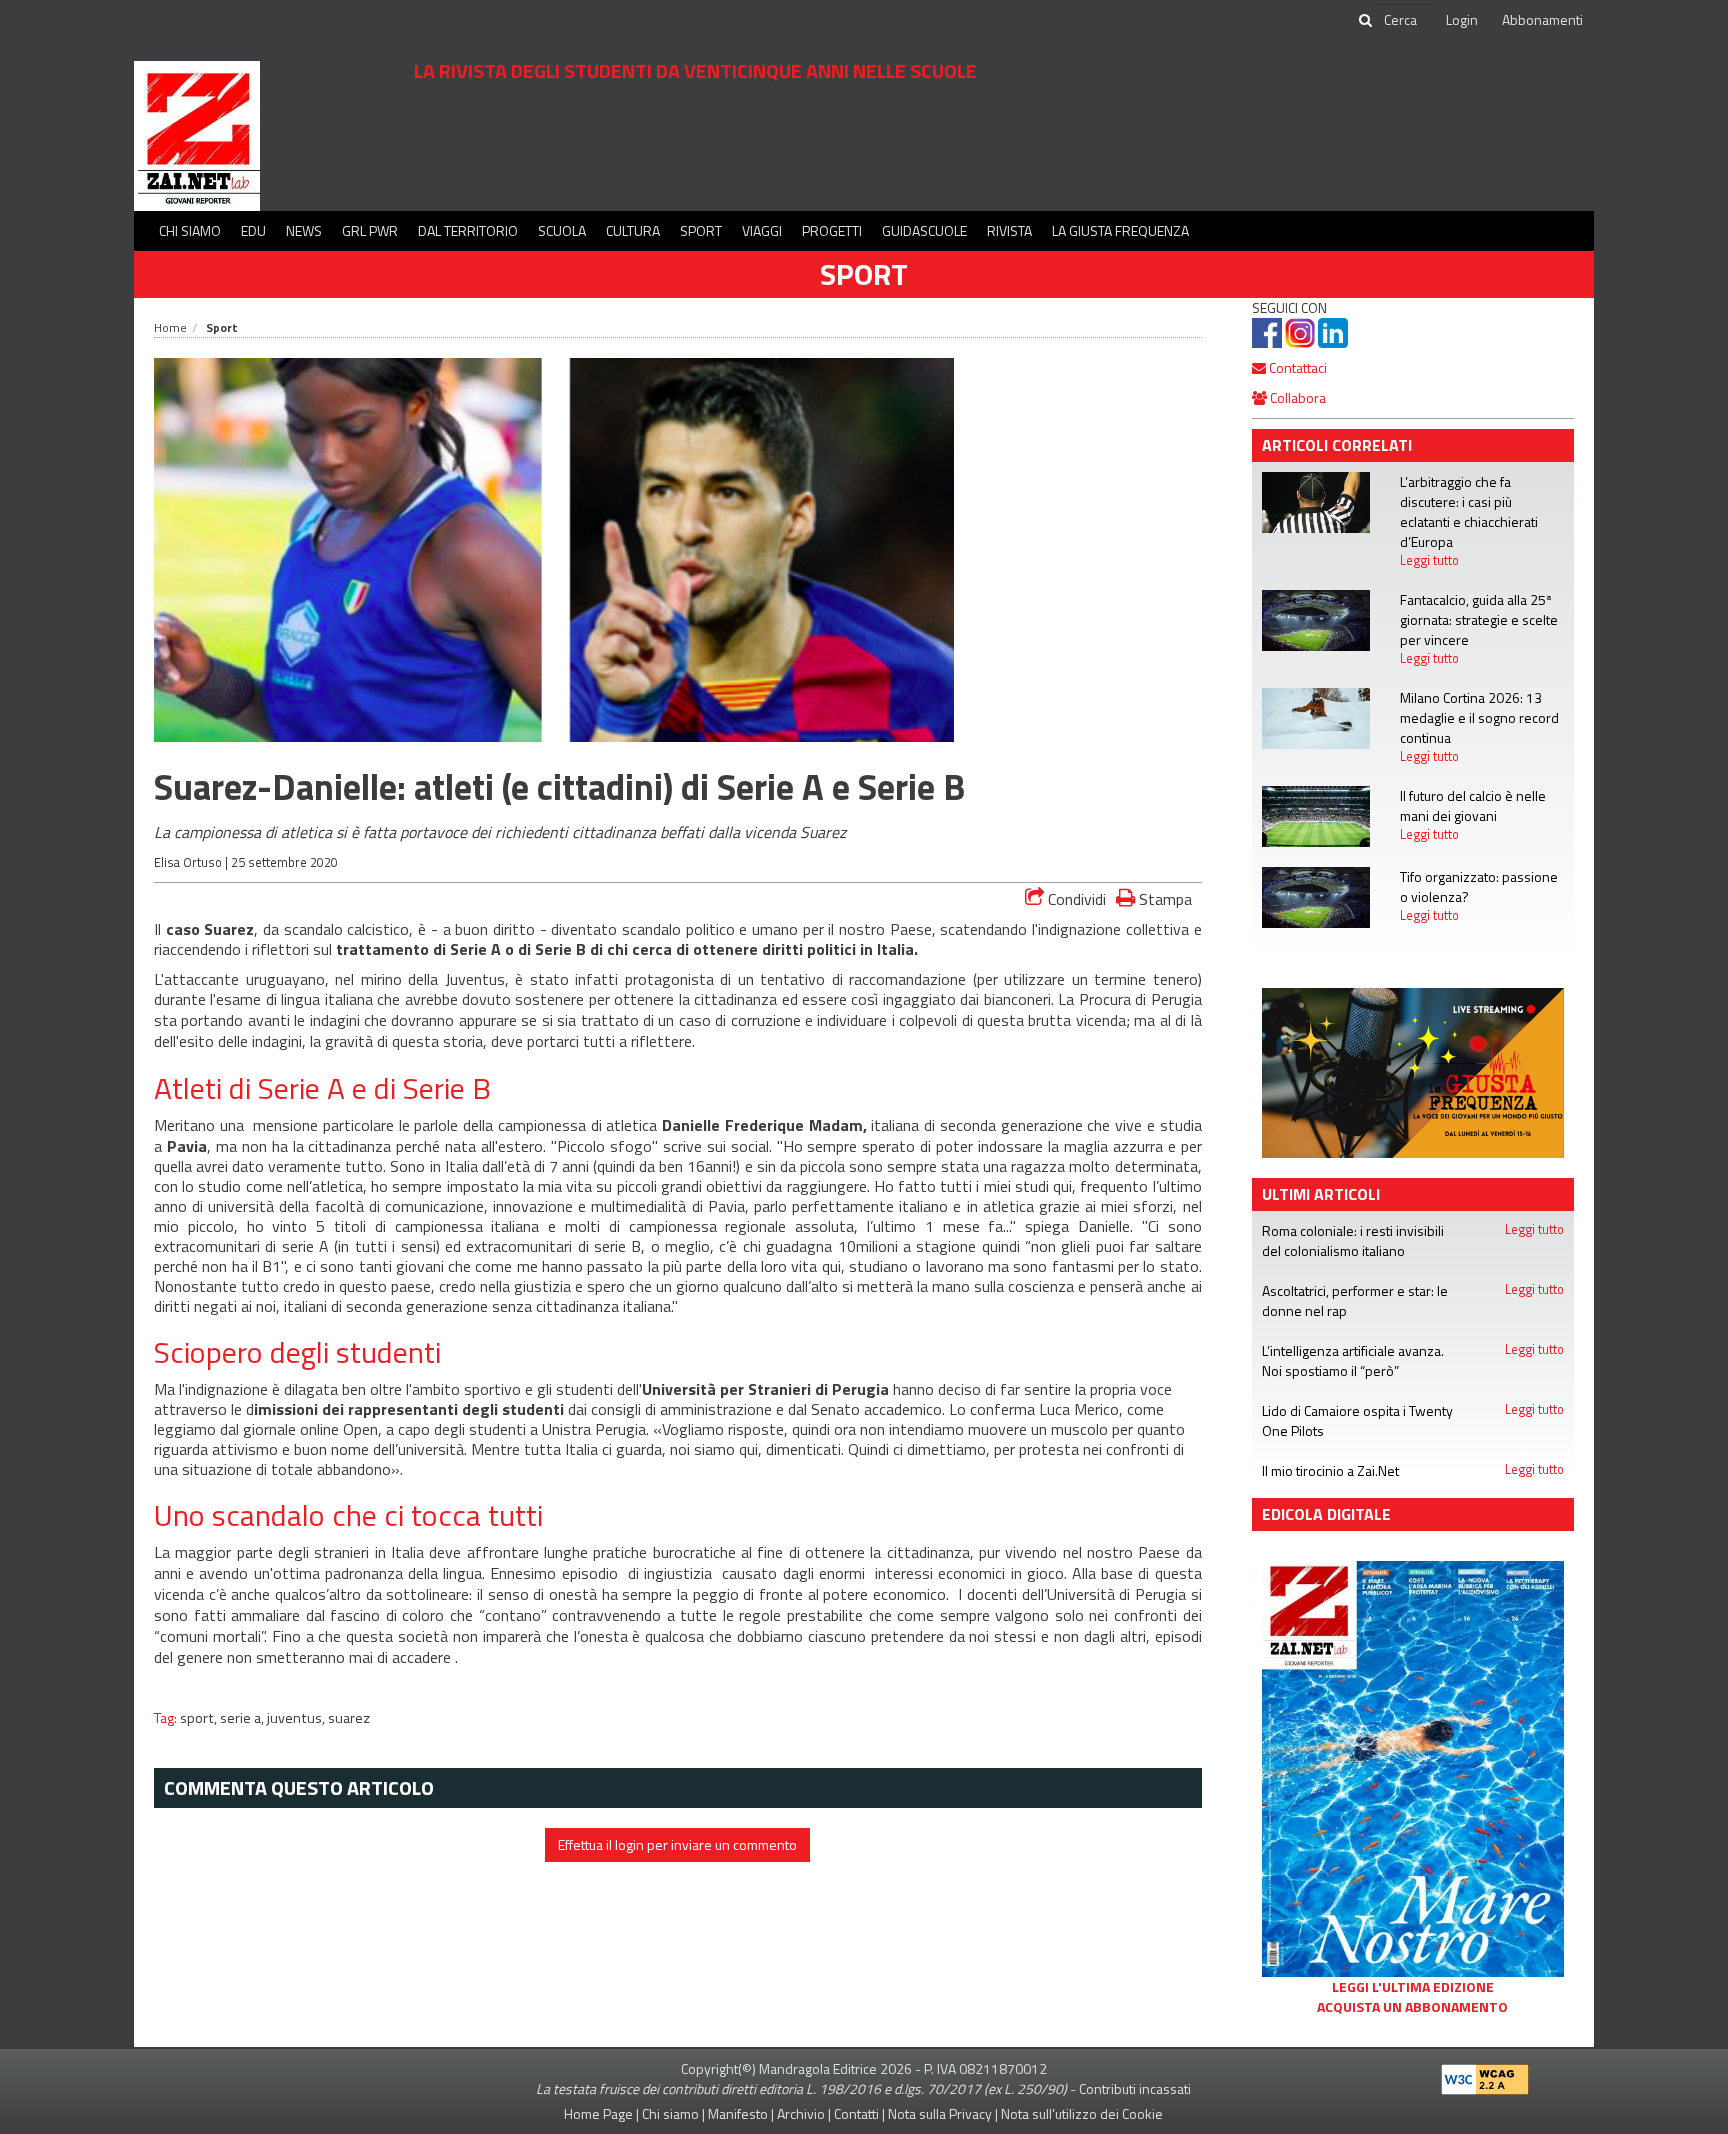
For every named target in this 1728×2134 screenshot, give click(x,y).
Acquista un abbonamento (1412, 2007)
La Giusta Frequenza (1120, 230)
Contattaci (1296, 367)
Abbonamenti (1542, 19)
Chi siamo (190, 230)
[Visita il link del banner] (729, 144)
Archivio (801, 2113)
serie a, (243, 1718)
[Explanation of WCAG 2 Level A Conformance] (1485, 2074)
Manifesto (738, 2113)
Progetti (832, 230)
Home (170, 327)
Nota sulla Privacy (940, 2113)
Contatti (856, 2113)
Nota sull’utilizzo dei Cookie (1082, 2113)
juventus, (297, 1718)
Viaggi (762, 230)
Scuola (562, 230)
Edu (253, 230)
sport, (200, 1718)
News (304, 230)
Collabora (1296, 397)
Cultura (633, 230)
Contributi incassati (1135, 2088)
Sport (701, 230)
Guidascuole (924, 230)
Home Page (598, 2113)
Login (1462, 19)
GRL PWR (370, 230)
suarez (349, 1718)
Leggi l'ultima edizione (1413, 1987)
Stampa (1163, 898)
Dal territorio (468, 230)
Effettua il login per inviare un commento (677, 1844)
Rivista (1009, 230)
